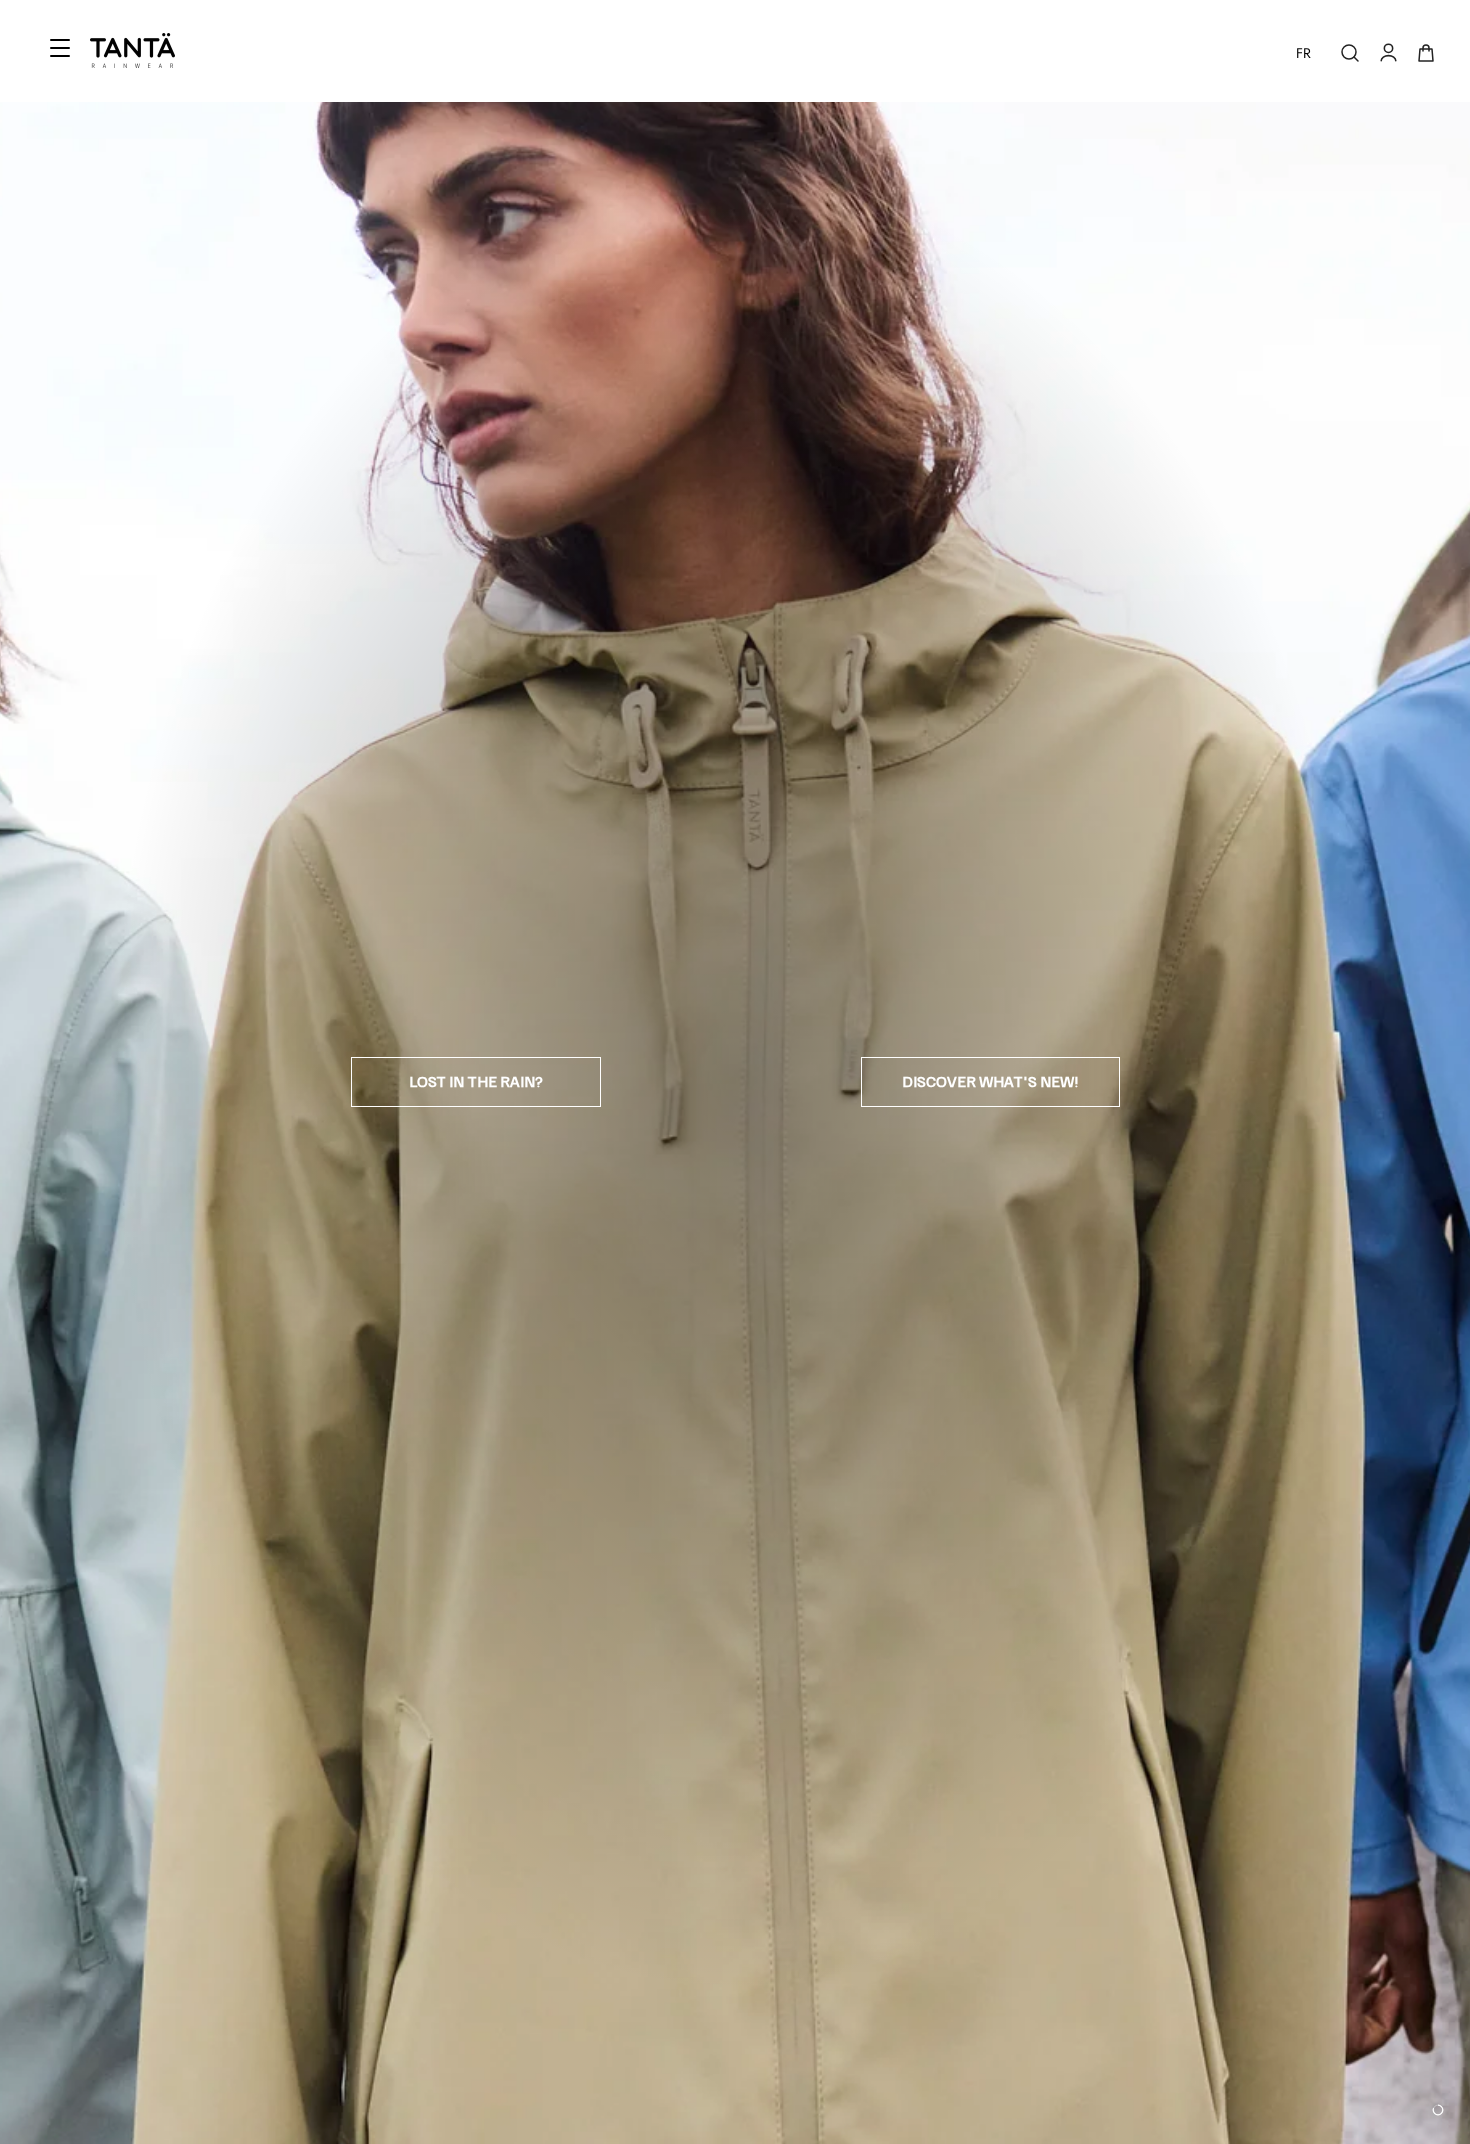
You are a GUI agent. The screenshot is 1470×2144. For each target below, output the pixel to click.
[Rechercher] (1350, 53)
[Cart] (1426, 53)
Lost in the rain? (476, 1081)
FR (1303, 53)
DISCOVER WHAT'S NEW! (990, 1081)
